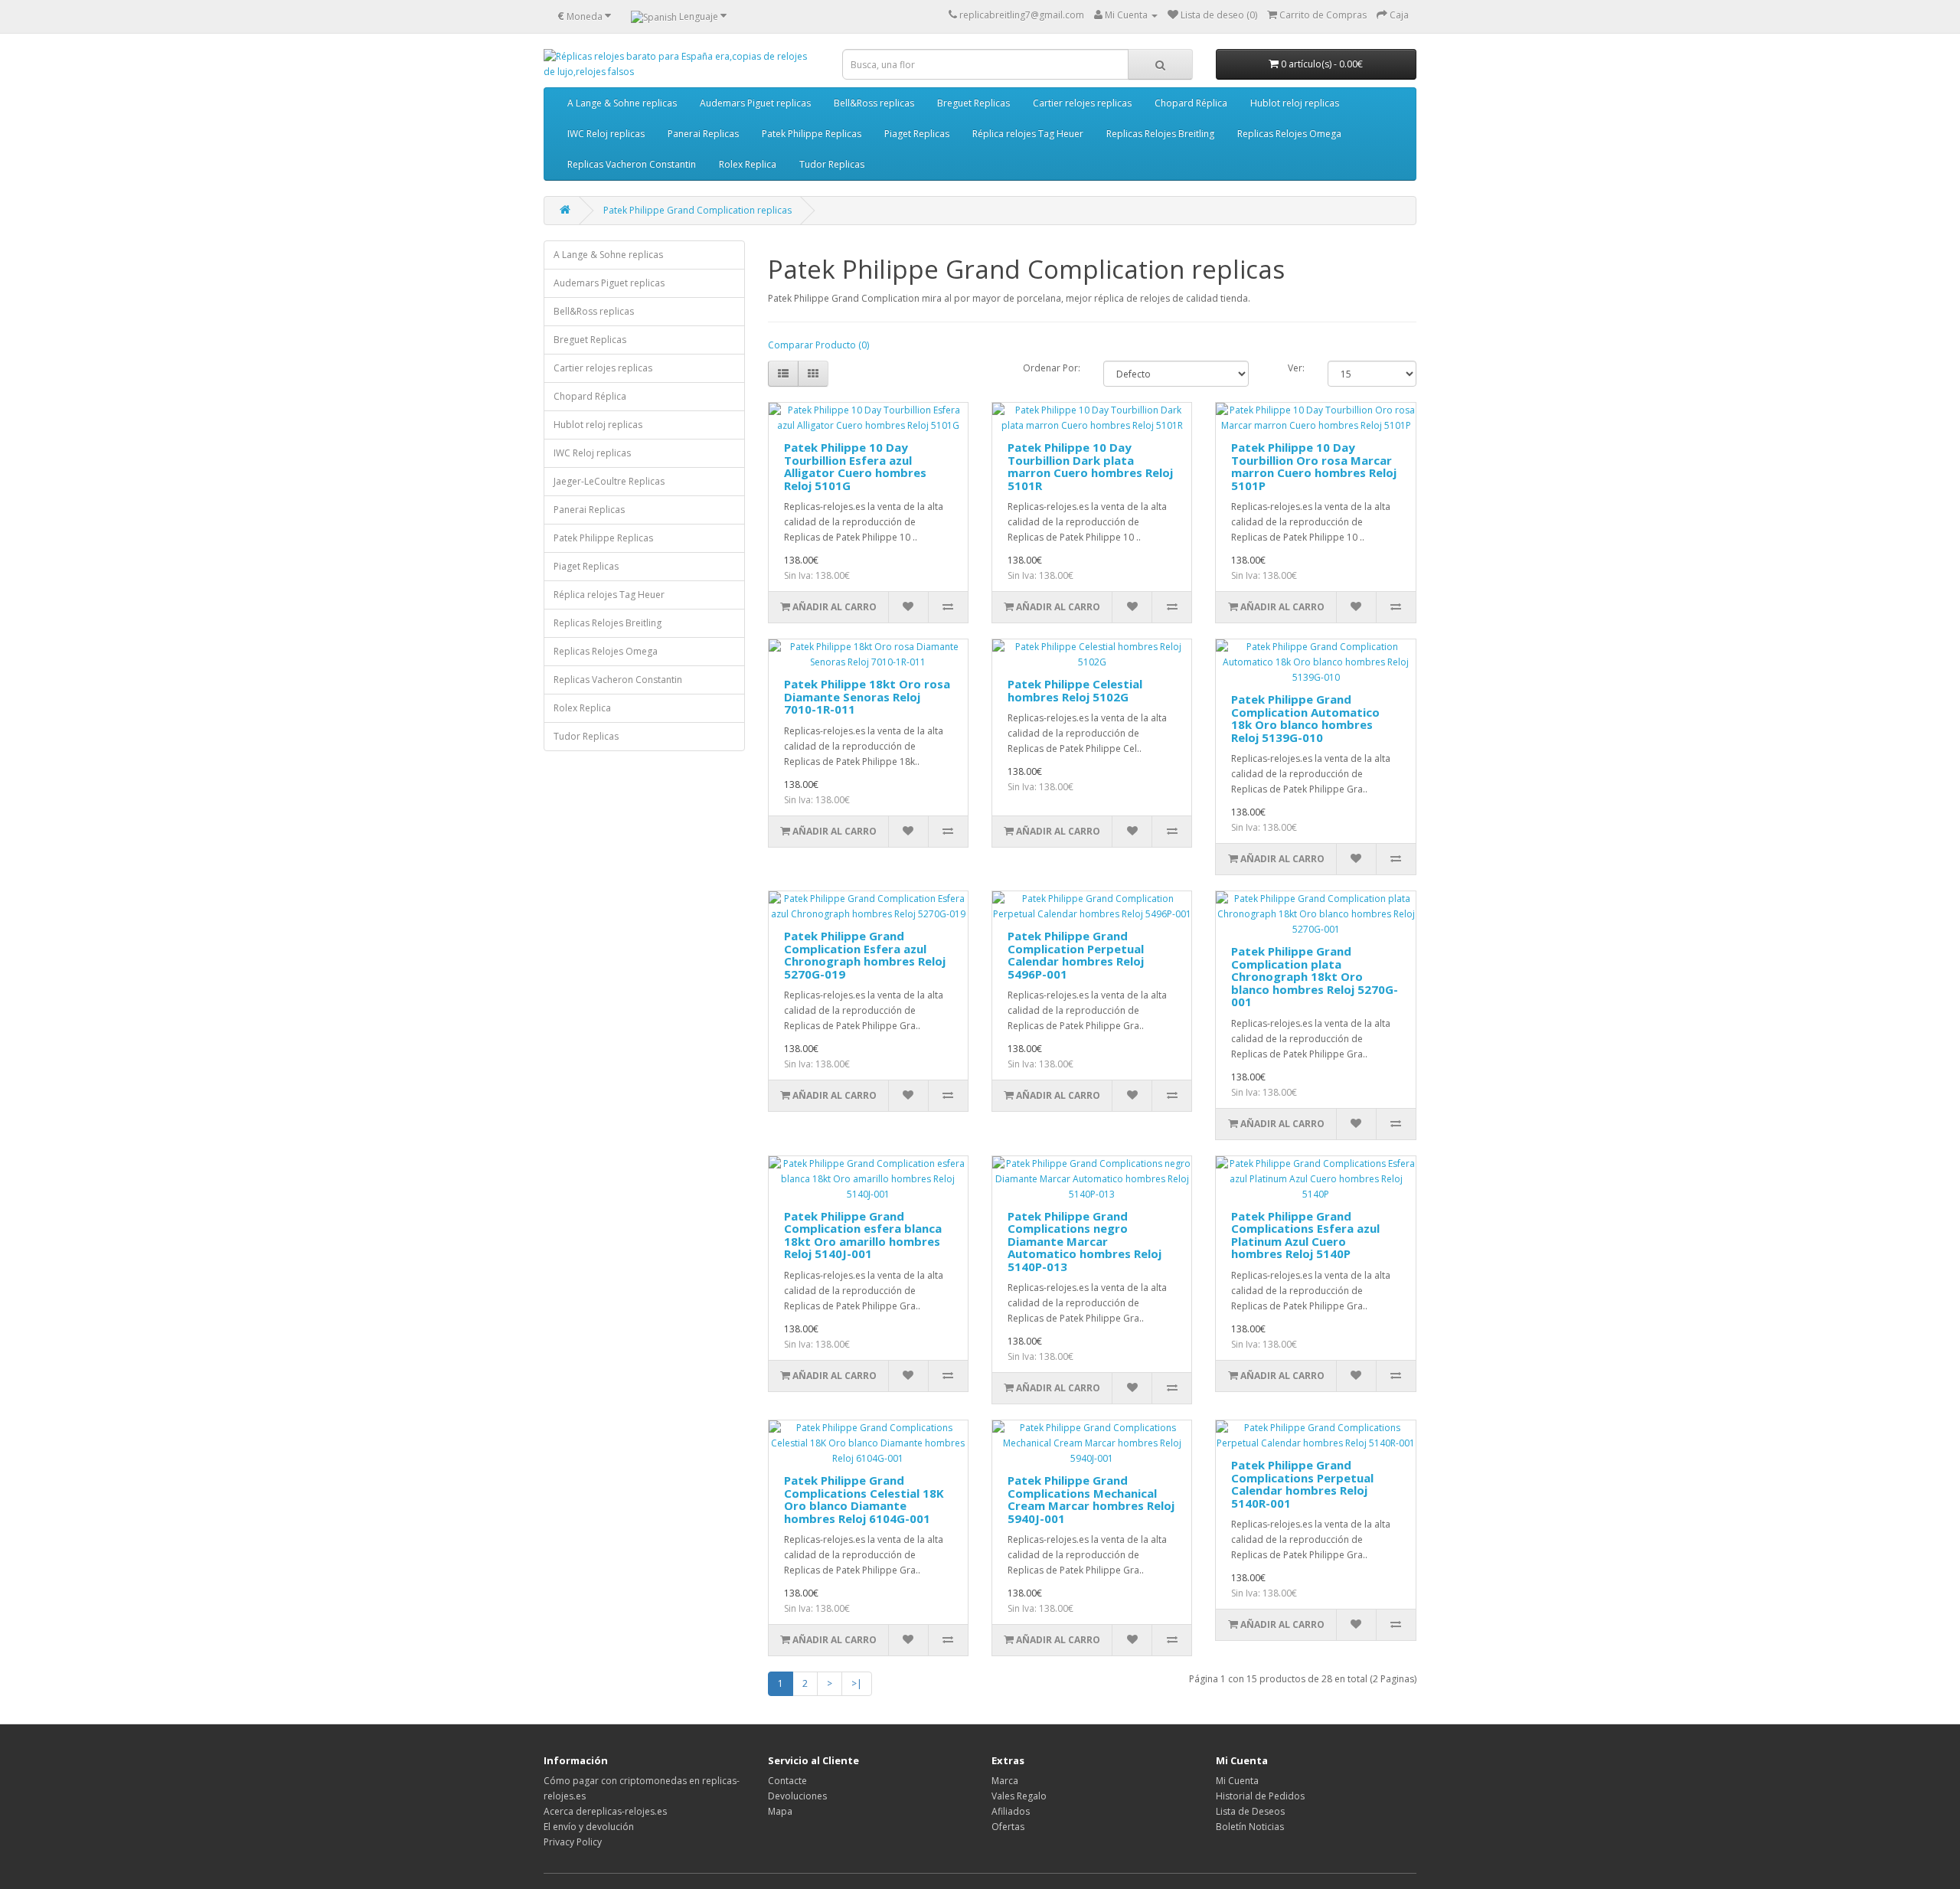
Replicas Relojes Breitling (1160, 134)
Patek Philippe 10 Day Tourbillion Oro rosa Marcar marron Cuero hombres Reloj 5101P (1314, 466)
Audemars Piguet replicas (755, 103)
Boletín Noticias (1250, 1827)
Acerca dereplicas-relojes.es (605, 1811)
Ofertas (1008, 1827)
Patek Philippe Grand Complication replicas (697, 210)
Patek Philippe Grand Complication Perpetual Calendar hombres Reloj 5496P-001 (1076, 955)
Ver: (1296, 368)
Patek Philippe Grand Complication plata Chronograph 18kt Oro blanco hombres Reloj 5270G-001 (1315, 976)
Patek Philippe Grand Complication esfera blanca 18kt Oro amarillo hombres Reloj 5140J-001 (863, 1235)
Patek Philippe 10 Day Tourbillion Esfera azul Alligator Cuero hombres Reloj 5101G (855, 466)
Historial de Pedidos (1260, 1796)
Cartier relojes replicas (1082, 103)
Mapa (780, 1811)
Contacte (787, 1781)
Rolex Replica (748, 164)
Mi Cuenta (1237, 1781)
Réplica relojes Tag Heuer (1028, 134)
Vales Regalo (1019, 1796)
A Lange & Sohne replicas (622, 103)
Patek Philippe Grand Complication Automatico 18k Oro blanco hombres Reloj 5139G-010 (1305, 718)
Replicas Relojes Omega (1289, 134)
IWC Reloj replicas (606, 134)
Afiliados (1011, 1811)
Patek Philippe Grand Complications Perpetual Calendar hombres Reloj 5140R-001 (1302, 1484)
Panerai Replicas (703, 134)
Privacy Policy (573, 1842)
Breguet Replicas (973, 103)
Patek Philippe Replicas (812, 134)
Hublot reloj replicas (1295, 103)
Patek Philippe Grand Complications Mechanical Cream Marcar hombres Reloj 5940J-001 (1091, 1499)
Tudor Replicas (832, 164)
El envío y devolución (589, 1827)
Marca (1005, 1781)
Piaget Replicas (917, 134)
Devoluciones (797, 1796)
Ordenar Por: (1052, 368)
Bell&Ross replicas (874, 103)
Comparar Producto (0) (818, 345)
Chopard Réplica (1191, 103)
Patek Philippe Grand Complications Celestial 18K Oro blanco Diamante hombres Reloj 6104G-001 (864, 1499)
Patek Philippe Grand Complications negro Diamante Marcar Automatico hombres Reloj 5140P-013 (1085, 1241)
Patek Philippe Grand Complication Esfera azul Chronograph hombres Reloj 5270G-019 (865, 955)
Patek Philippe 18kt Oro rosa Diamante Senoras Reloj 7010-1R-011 (867, 696)
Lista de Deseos (1250, 1811)
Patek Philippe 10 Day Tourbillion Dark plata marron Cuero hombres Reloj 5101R (1090, 466)
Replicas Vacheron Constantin (632, 164)
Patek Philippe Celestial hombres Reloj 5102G (1075, 690)
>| (857, 1683)
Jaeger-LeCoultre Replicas (609, 481)
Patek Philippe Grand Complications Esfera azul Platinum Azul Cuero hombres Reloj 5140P (1305, 1235)
